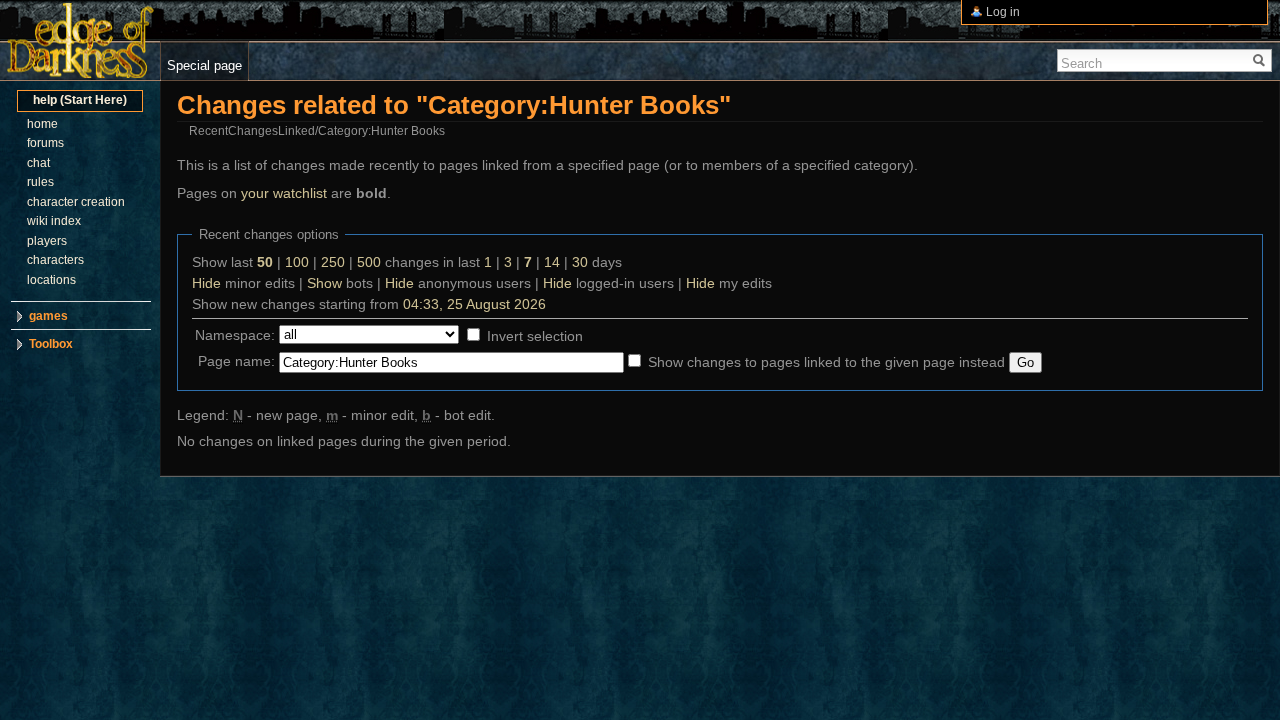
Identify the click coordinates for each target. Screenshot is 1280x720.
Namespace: (235, 335)
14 (552, 262)
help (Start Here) (80, 100)
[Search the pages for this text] (1259, 60)
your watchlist (284, 193)
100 (297, 262)
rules (40, 182)
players (47, 241)
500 (369, 262)
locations (51, 280)
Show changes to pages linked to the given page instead (826, 362)
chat (38, 163)
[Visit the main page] (80, 40)
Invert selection (535, 336)
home (42, 124)
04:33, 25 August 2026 (474, 304)
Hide (206, 283)
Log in (1003, 12)
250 (333, 262)
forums (45, 143)
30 (580, 262)
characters (55, 260)
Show (324, 283)
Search (1081, 63)
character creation (76, 202)
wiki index (54, 221)
